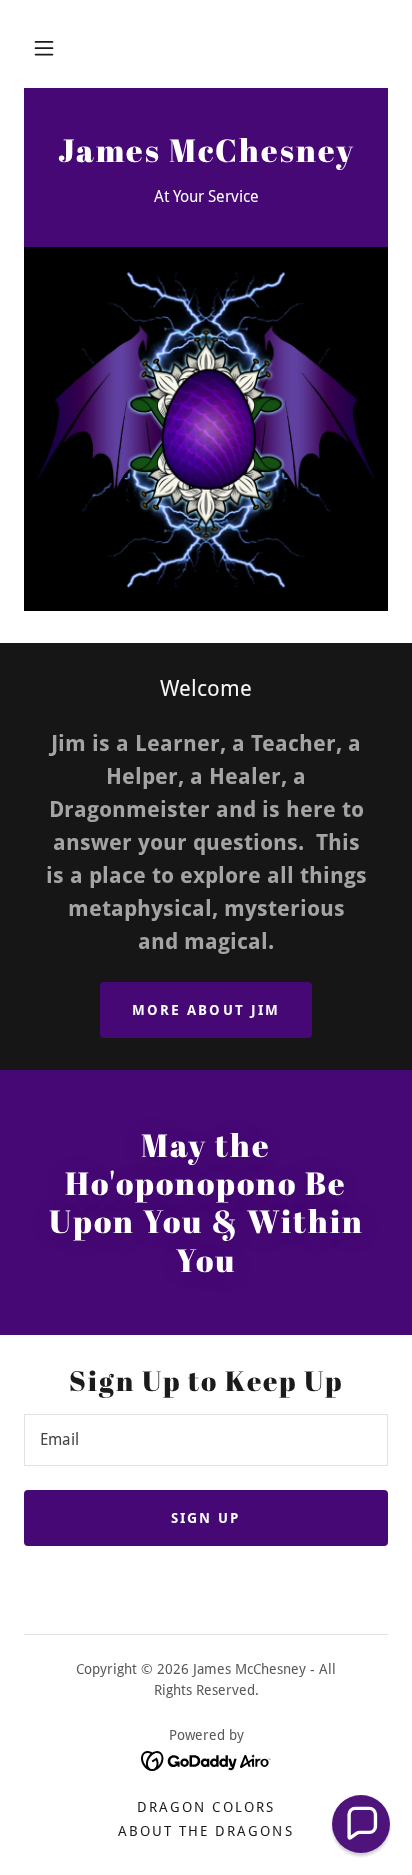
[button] (44, 48)
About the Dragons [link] (205, 1831)
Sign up (205, 1518)
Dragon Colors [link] (205, 1807)
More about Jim (205, 1010)
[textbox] (206, 1440)
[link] (206, 156)
